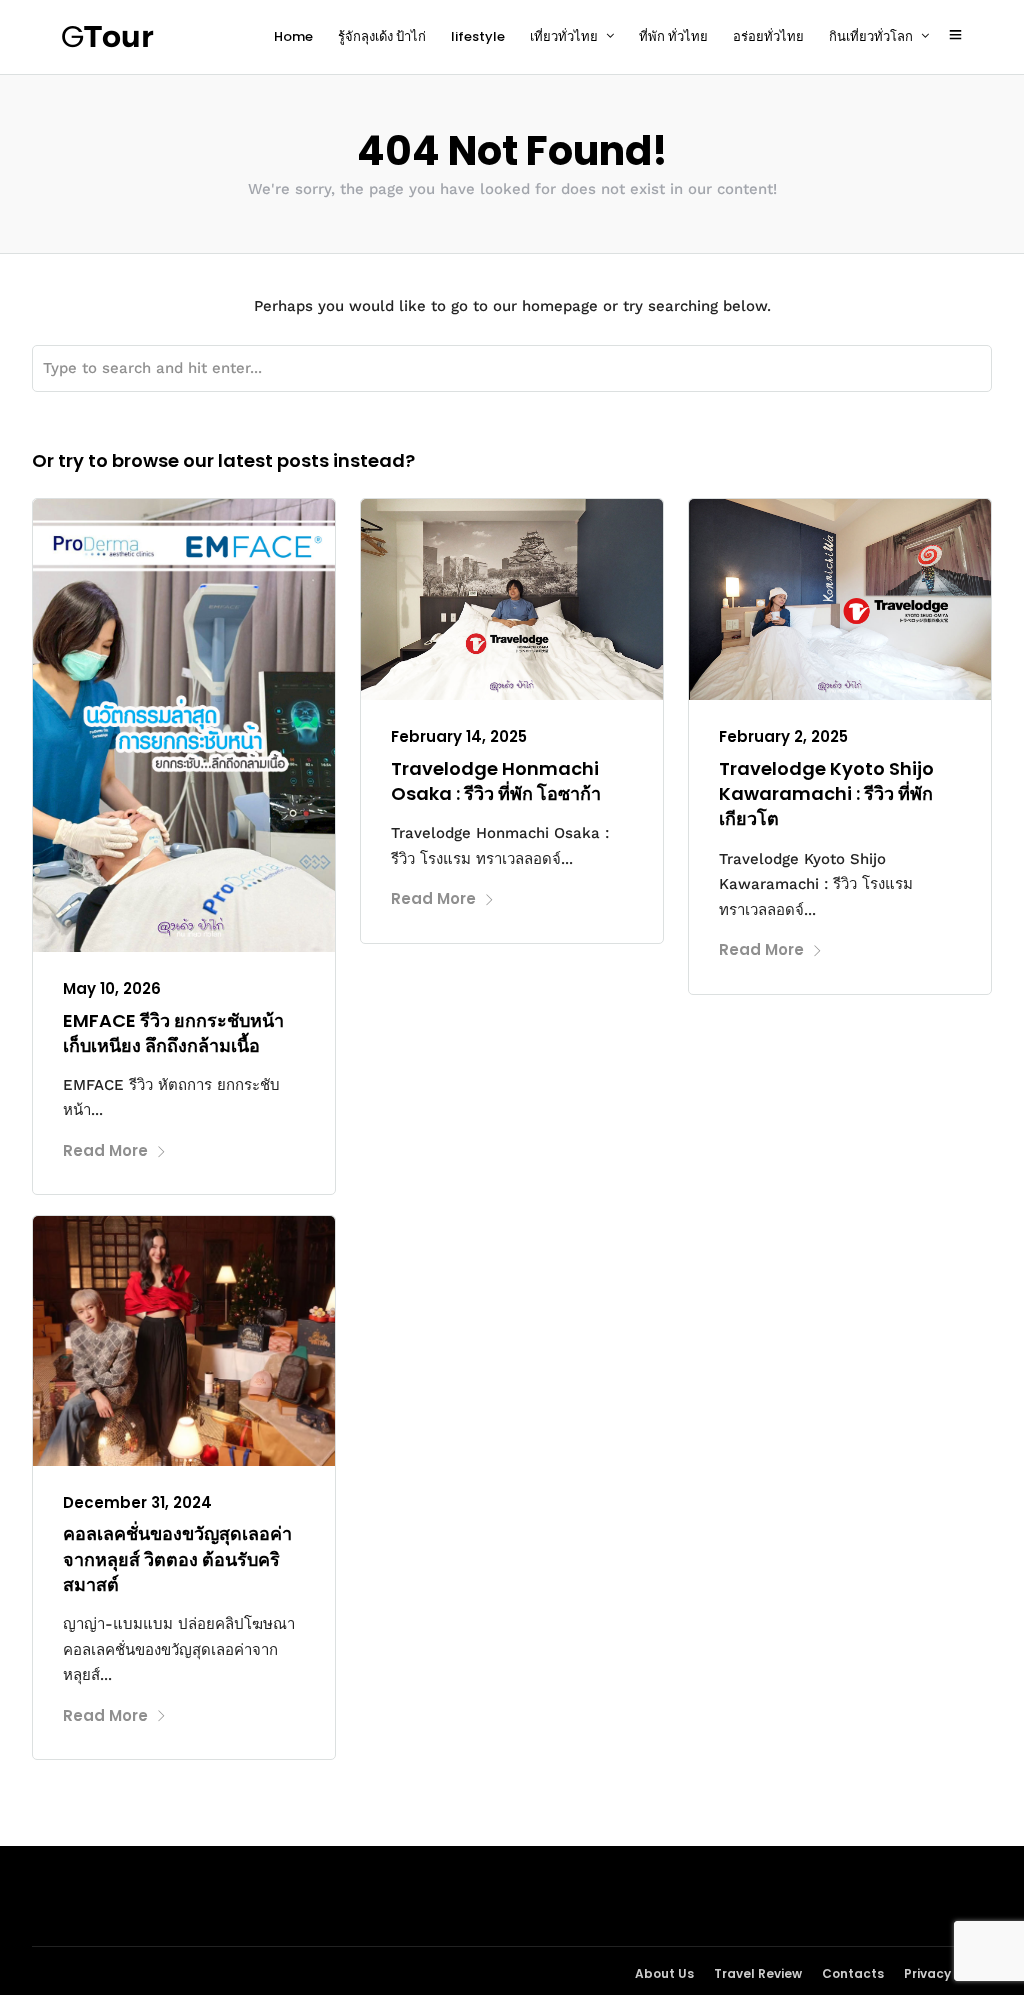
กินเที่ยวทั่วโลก (871, 36)
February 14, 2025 (459, 736)
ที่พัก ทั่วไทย (673, 36)
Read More (105, 1150)
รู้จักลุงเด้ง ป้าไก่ (382, 36)
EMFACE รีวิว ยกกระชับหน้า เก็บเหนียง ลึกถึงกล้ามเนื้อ (173, 1033)
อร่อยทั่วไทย (768, 36)
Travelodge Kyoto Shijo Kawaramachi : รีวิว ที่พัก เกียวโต (826, 793)
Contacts (853, 1973)
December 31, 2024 (137, 1502)
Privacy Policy (948, 1973)
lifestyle (478, 36)
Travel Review (758, 1973)
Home (293, 36)
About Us (664, 1973)
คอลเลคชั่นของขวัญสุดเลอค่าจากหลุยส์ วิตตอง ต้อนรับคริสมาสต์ (177, 1558)
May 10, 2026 (112, 988)
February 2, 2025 (783, 736)
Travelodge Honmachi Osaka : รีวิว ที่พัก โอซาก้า (496, 781)
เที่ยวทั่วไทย (564, 36)
